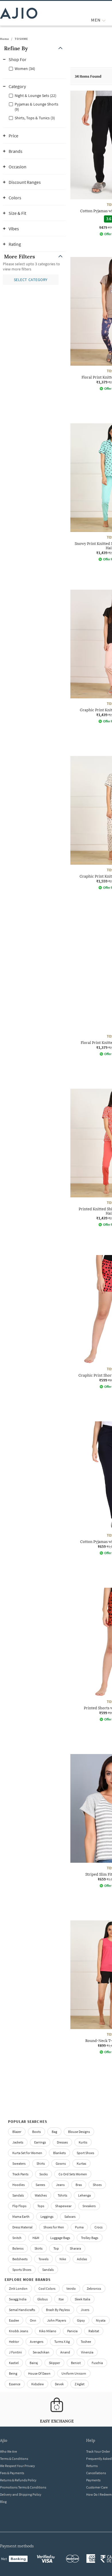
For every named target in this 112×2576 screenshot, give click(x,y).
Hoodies (19, 2185)
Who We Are (8, 2451)
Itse (61, 2299)
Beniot (76, 2363)
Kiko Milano (48, 2331)
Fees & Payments (12, 2473)
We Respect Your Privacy (18, 2466)
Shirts (41, 2163)
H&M (36, 2238)
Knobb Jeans (19, 2331)
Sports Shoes (22, 2270)
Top (56, 2248)
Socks (44, 2174)
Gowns (61, 2163)
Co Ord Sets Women (73, 2174)
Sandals (18, 2195)
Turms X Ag (62, 2342)
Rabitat (94, 2331)
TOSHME (21, 39)
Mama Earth (21, 2217)
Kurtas (81, 2163)
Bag (54, 2132)
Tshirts (62, 2195)
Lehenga (84, 2195)
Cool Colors (47, 2288)
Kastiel (14, 2363)
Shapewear (63, 2206)
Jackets (18, 2142)
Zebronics (94, 2288)
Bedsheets (20, 2259)
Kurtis (83, 2142)
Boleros (18, 2248)
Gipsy (81, 2320)
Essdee (14, 2320)
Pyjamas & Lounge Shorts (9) (36, 107)
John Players (57, 2320)
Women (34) (25, 69)
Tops (41, 2206)
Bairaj (34, 2363)
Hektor (14, 2342)
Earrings (40, 2142)
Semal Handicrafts (22, 2310)
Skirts (38, 2248)
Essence (15, 2384)
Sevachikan (41, 2352)
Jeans (60, 2185)
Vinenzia (87, 2352)
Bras (79, 2185)
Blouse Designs (79, 2132)
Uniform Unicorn (74, 2373)
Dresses (62, 2142)
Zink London (18, 2288)
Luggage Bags (60, 2238)
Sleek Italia (82, 2299)
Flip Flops (19, 2206)
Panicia (72, 2331)
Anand (65, 2352)
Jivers (85, 2310)
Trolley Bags (90, 2238)
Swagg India (18, 2299)
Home (5, 39)
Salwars (70, 2217)
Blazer (17, 2132)
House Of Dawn (39, 2373)
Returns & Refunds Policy (18, 2480)
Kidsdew (38, 2384)
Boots (36, 2132)
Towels (44, 2259)
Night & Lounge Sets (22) (35, 96)
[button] (34, 48)
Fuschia (97, 2363)
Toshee (86, 2342)
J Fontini (15, 2352)
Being (13, 2373)
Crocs (99, 2227)
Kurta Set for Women (27, 2153)
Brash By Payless (58, 2310)
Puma (79, 2227)
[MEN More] (104, 20)
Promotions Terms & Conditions (23, 2487)
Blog (3, 2502)
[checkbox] (34, 68)
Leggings (47, 2217)
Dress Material (22, 2227)
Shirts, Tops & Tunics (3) (35, 118)
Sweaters (19, 2163)
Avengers (37, 2342)
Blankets (59, 2153)
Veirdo (71, 2288)
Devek (59, 2384)
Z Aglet (80, 2384)
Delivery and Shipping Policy (21, 2494)
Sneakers (89, 2206)
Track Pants (20, 2174)
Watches (41, 2195)
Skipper (54, 2363)
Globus (43, 2299)
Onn (33, 2320)
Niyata (101, 2320)
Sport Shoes (85, 2153)
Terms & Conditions (14, 2459)
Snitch (17, 2238)
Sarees (40, 2185)
